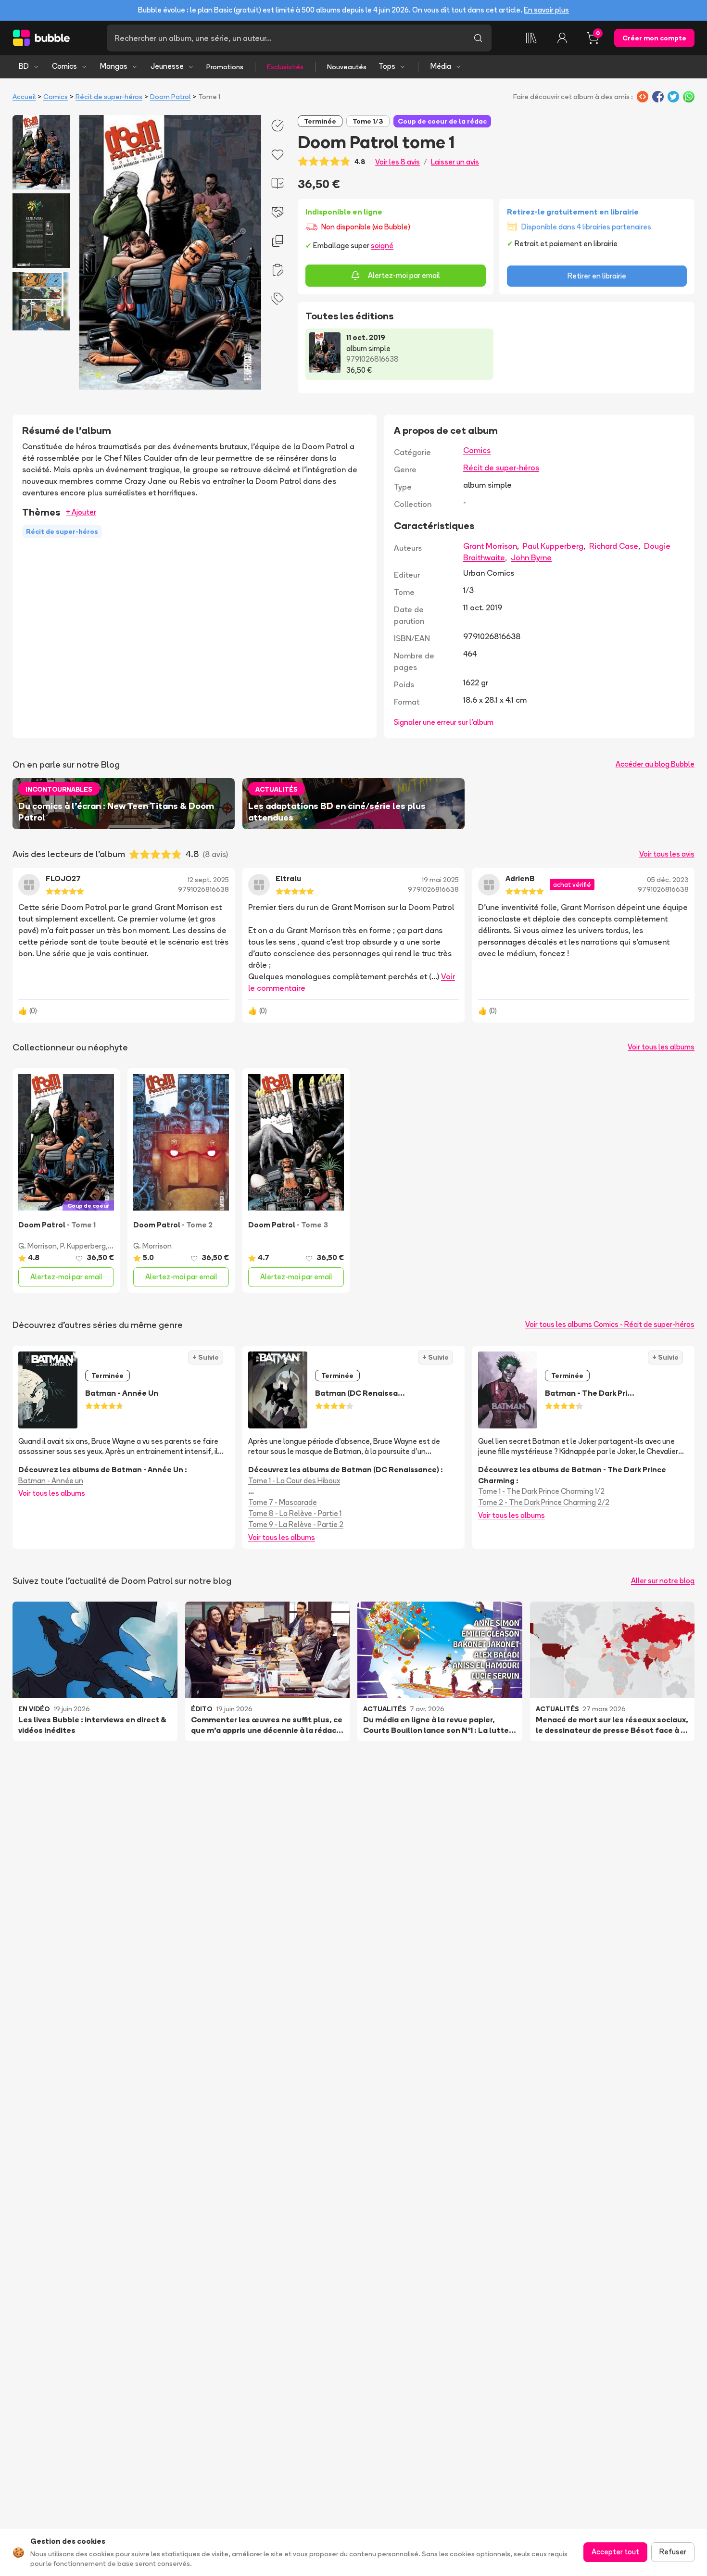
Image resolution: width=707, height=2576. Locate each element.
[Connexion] (562, 38)
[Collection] (531, 38)
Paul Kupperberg (553, 546)
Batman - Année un (51, 1481)
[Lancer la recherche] (478, 38)
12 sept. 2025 (208, 880)
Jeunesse (167, 66)
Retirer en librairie (597, 276)
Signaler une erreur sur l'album (444, 722)
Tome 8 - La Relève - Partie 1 (295, 1513)
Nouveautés (347, 67)
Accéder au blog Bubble (655, 764)
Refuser (673, 2552)
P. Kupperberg (83, 1246)
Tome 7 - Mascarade (283, 1502)
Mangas (114, 66)
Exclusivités (285, 67)
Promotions (225, 67)
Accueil (24, 97)
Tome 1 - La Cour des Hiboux (294, 1481)
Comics (64, 66)
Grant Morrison (490, 546)
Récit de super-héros (109, 97)
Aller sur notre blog (663, 1581)
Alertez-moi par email (404, 275)
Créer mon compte (654, 38)
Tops (387, 66)
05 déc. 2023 (668, 880)
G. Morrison (38, 1246)
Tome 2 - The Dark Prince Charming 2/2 (544, 1502)
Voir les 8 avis (398, 162)
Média (441, 66)
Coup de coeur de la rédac (442, 121)
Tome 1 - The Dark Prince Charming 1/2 (541, 1491)
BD (24, 66)
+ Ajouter (81, 512)
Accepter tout (615, 2552)
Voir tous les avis (667, 854)
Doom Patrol (170, 97)
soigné (382, 246)
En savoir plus (546, 10)
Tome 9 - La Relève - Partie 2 (296, 1524)
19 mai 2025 (440, 880)
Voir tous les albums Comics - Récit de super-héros (610, 1324)
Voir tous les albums (661, 1047)
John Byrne (531, 557)
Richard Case (614, 546)
